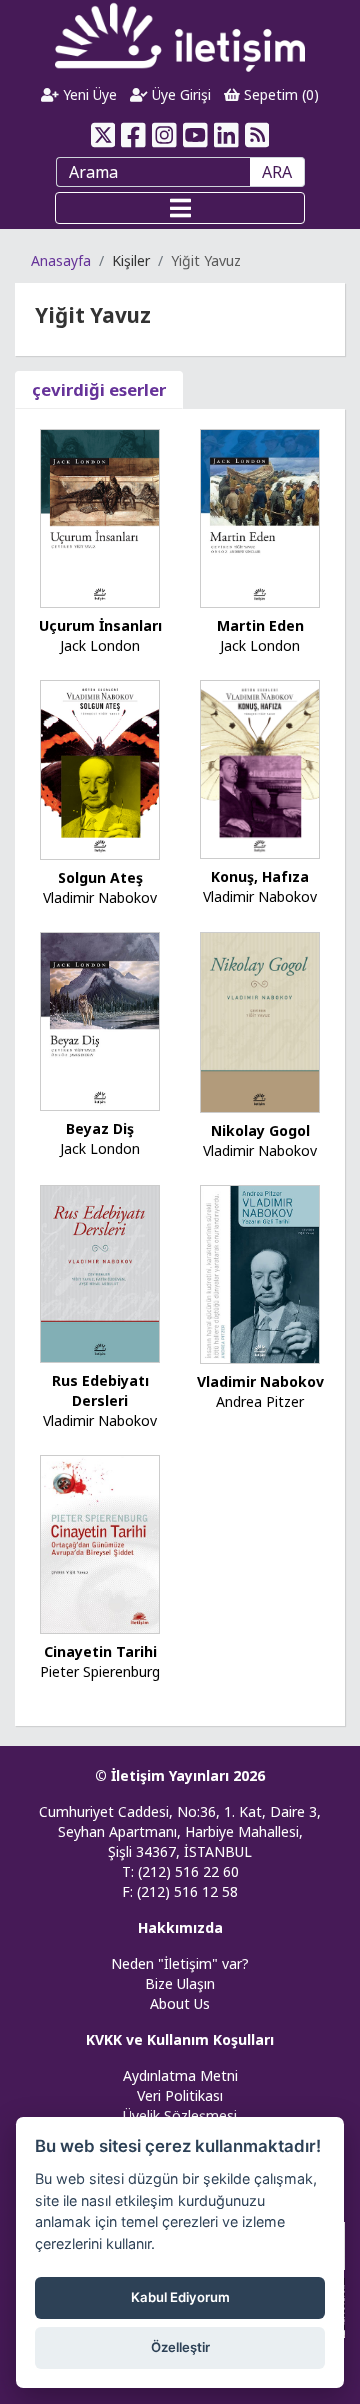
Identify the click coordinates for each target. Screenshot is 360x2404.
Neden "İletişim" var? (180, 1963)
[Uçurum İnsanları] (100, 516)
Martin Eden (260, 625)
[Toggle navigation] (180, 208)
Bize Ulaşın (180, 1983)
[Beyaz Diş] (100, 1019)
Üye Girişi (179, 94)
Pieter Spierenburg (100, 1671)
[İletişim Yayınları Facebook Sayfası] (133, 135)
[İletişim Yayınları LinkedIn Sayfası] (226, 135)
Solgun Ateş (100, 877)
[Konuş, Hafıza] (260, 767)
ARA (277, 172)
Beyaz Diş (100, 1128)
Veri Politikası (180, 2095)
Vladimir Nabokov (100, 897)
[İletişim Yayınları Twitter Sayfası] (102, 135)
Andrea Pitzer (260, 1401)
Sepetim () (279, 94)
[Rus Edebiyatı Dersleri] (100, 1272)
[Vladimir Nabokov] (260, 1272)
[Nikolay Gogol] (260, 1020)
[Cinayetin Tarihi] (100, 1543)
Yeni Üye (88, 94)
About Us (180, 2003)
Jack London (100, 645)
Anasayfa (61, 260)
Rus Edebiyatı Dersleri (100, 1390)
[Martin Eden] (260, 516)
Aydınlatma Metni (180, 2075)
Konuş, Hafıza (260, 876)
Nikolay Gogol (260, 1130)
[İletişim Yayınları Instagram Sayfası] (164, 135)
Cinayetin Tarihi (100, 1651)
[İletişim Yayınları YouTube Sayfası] (195, 135)
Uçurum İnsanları (100, 625)
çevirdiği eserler (99, 389)
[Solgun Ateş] (100, 768)
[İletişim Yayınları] (180, 36)
